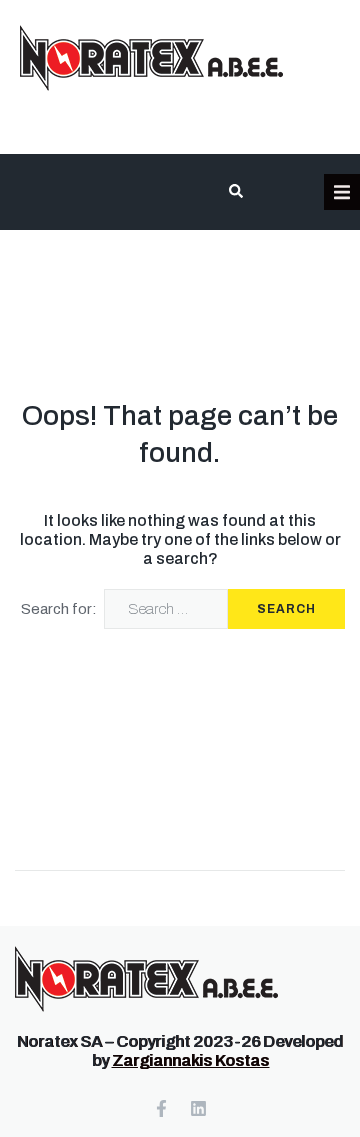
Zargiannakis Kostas (190, 1060)
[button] (342, 192)
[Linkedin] (198, 1108)
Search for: (59, 609)
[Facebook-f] (161, 1108)
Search (286, 609)
